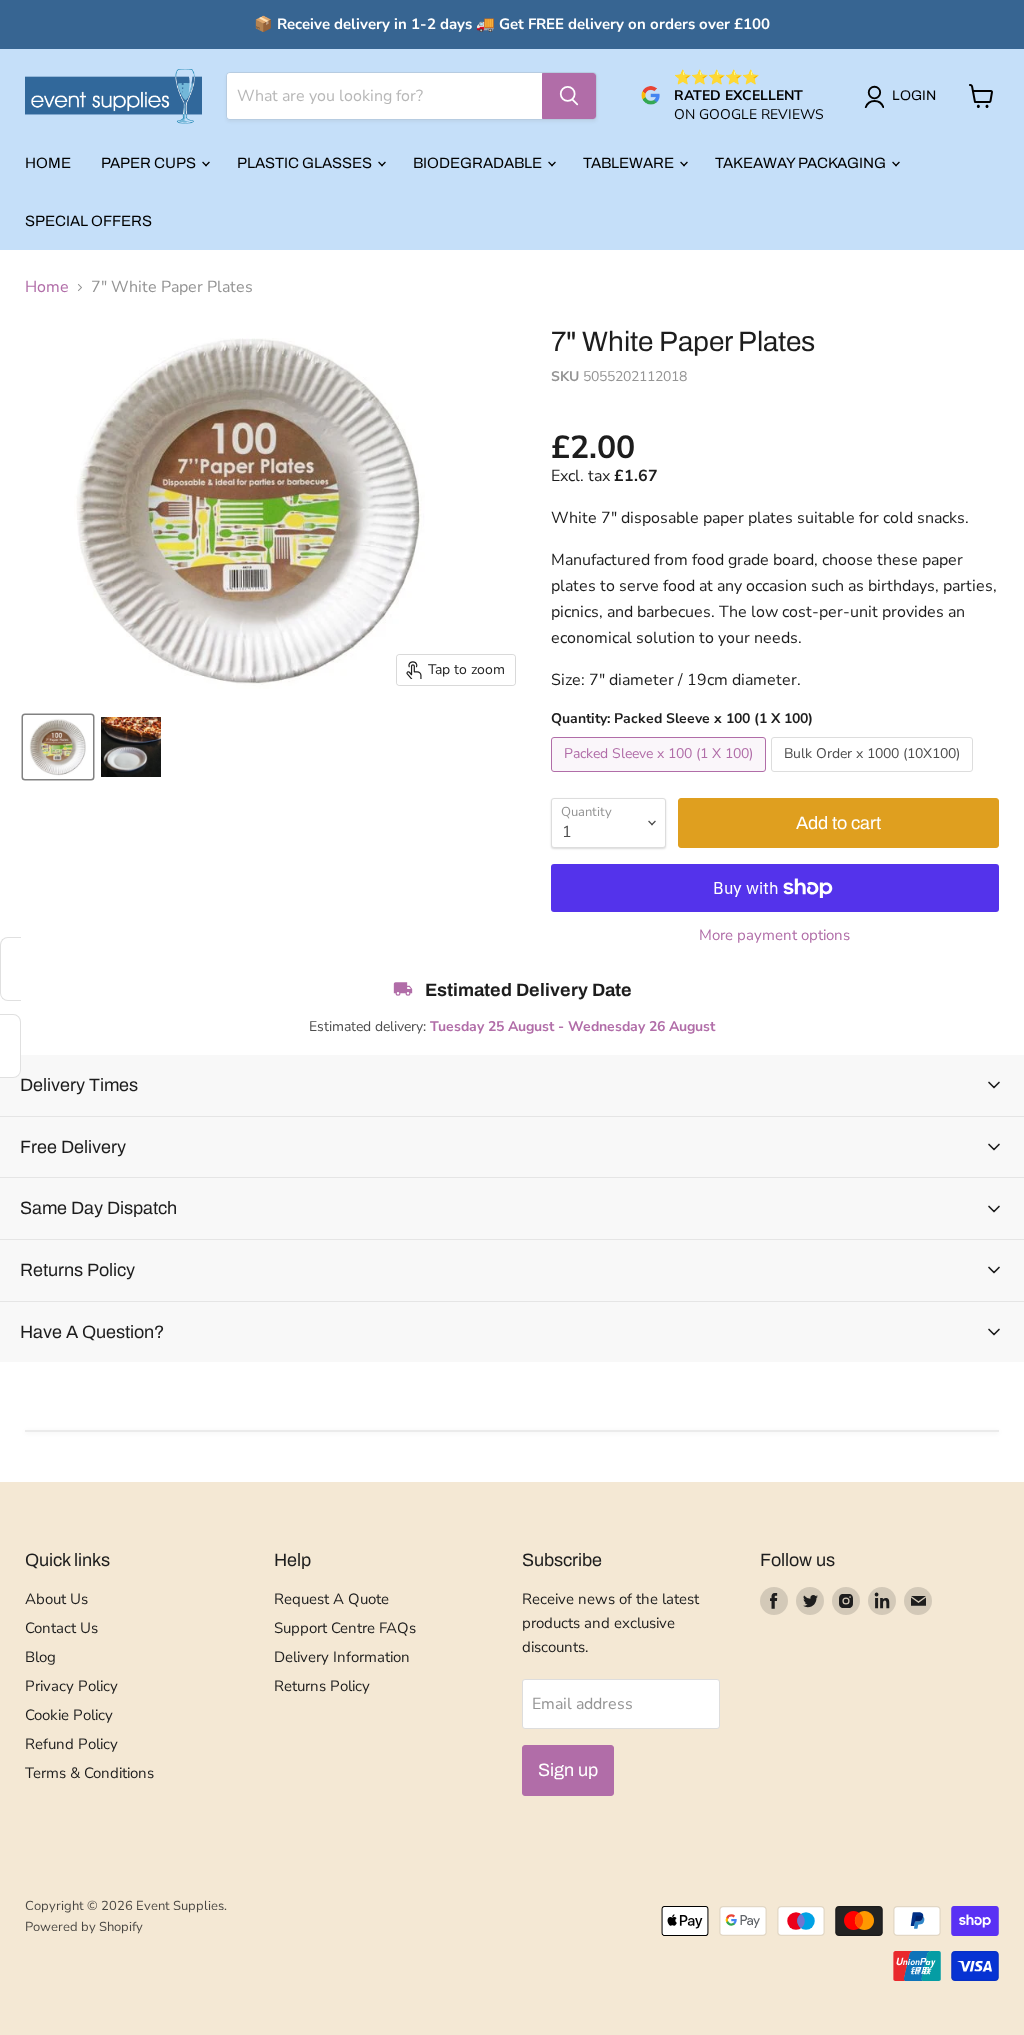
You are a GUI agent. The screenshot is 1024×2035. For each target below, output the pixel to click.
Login (914, 95)
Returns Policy (322, 1686)
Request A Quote (331, 1599)
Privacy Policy (71, 1686)
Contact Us (61, 1628)
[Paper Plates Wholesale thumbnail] (131, 747)
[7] (58, 747)
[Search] (569, 96)
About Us (56, 1599)
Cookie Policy (69, 1715)
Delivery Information (342, 1657)
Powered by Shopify (84, 1927)
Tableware (630, 163)
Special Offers (88, 221)
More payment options (774, 935)
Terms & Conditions (89, 1773)
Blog (40, 1657)
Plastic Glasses (306, 163)
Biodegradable (479, 163)
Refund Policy (71, 1744)
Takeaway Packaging (802, 163)
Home (48, 163)
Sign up (568, 1770)
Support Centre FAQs (345, 1628)
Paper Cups (150, 163)
